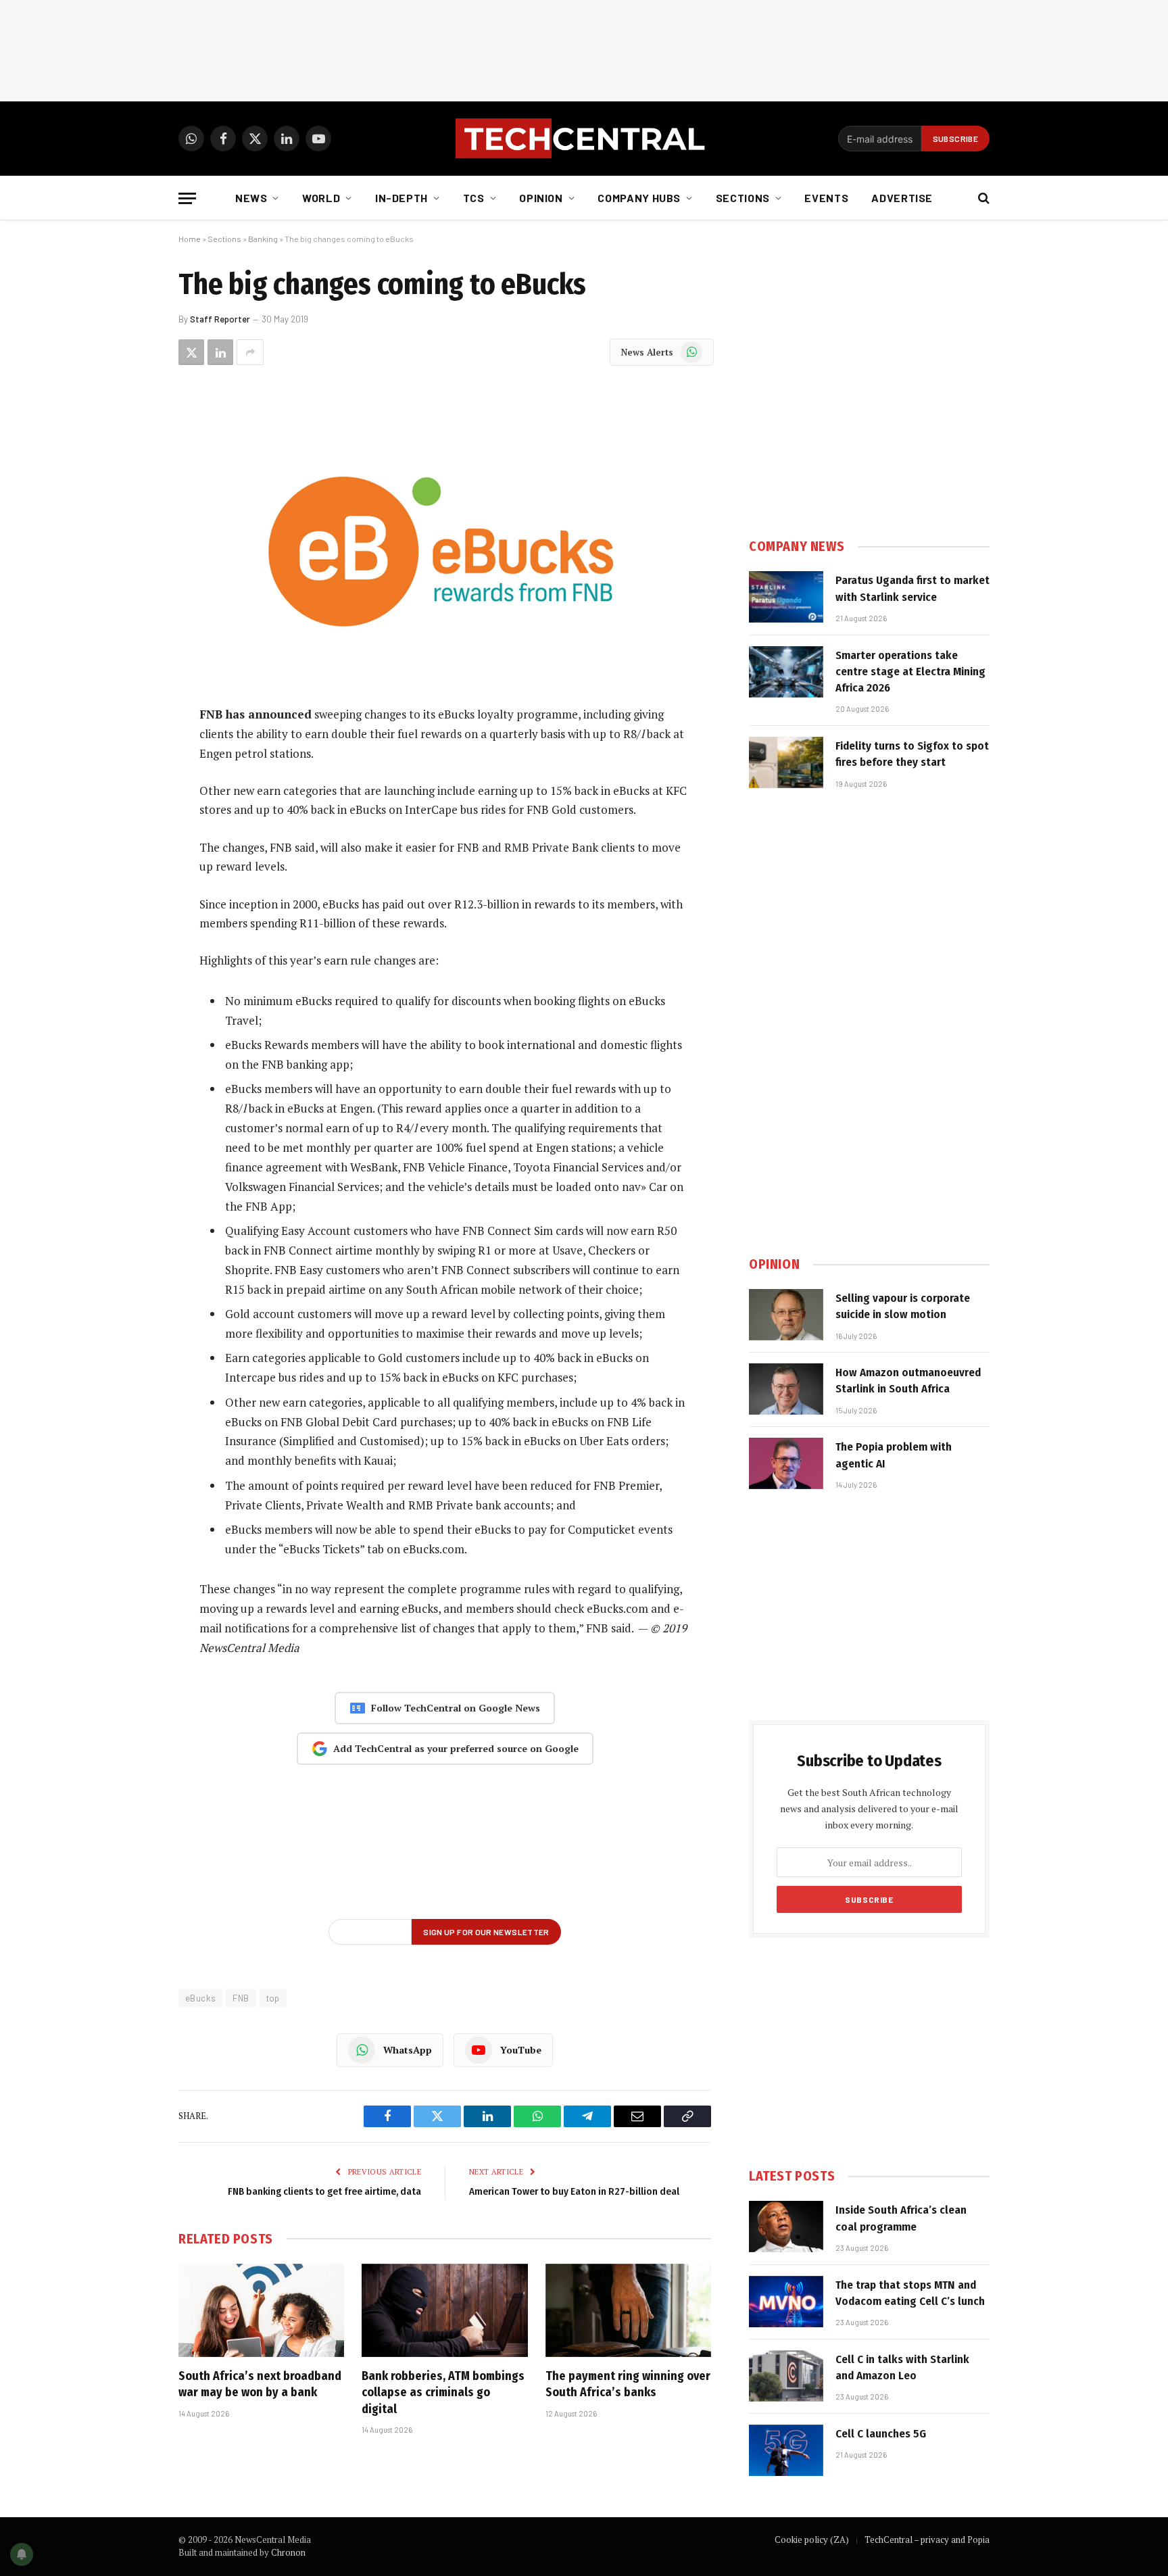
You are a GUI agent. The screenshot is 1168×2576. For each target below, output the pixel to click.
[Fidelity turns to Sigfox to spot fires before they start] (786, 762)
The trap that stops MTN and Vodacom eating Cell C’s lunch (910, 2293)
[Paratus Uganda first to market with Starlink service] (786, 597)
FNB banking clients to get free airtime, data (324, 2191)
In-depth (401, 198)
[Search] (982, 198)
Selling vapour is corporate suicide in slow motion (903, 1306)
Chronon (288, 2552)
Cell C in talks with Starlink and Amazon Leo (902, 2367)
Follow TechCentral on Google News (456, 1708)
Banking (263, 239)
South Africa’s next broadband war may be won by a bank (260, 2384)
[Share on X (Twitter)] (191, 352)
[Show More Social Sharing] (250, 352)
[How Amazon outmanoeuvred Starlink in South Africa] (786, 1389)
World (321, 198)
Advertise (902, 198)
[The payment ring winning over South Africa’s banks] (628, 2310)
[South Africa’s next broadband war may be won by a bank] (261, 2310)
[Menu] (187, 198)
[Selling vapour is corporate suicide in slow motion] (786, 1315)
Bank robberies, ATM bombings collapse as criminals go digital (443, 2392)
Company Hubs (639, 198)
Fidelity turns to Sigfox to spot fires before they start (912, 754)
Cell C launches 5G (881, 2434)
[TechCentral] (584, 139)
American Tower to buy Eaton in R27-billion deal (574, 2191)
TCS (474, 198)
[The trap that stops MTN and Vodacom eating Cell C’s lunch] (786, 2302)
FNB (241, 1998)
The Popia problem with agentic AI (894, 1455)
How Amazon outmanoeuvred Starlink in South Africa (908, 1381)
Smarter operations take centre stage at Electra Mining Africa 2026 (910, 672)
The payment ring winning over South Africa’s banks (628, 2384)
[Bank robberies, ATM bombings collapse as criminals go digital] (444, 2310)
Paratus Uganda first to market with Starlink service (912, 588)
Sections (743, 198)
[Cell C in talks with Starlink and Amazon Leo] (786, 2376)
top (273, 1998)
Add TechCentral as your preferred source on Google (456, 1748)
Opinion (541, 198)
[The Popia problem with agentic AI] (786, 1463)
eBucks (200, 1998)
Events (826, 198)
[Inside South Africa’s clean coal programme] (786, 2227)
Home (190, 239)
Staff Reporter (220, 319)
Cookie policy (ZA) (812, 2539)
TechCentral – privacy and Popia (927, 2539)
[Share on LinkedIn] (220, 352)
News (251, 198)
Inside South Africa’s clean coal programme (901, 2218)
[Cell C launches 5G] (786, 2450)
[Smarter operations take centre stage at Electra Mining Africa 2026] (786, 672)
